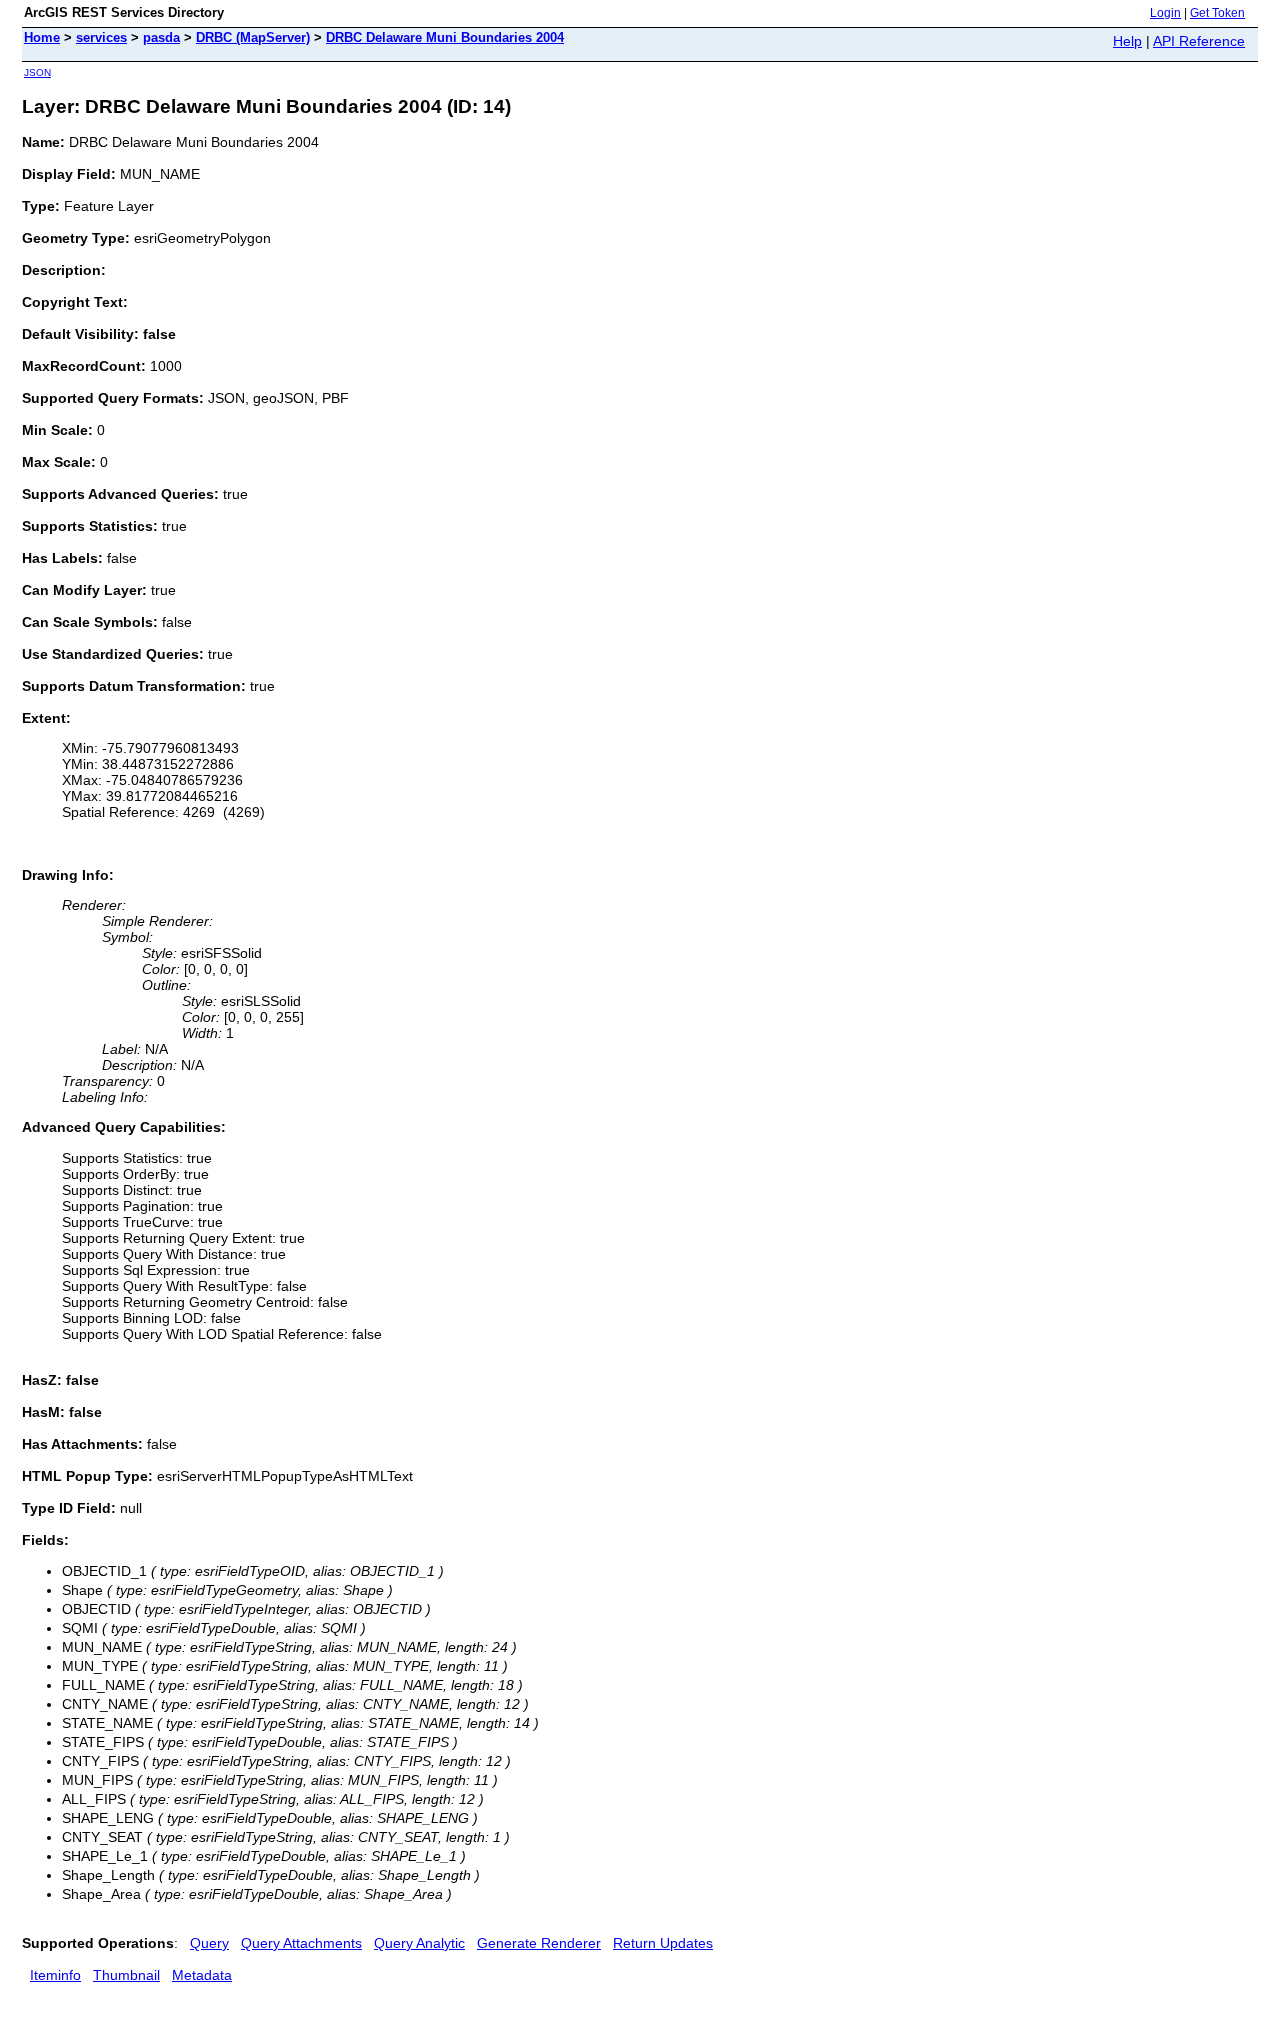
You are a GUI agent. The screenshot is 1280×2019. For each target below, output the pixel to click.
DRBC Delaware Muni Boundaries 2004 (445, 37)
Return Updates (663, 1943)
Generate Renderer (539, 1943)
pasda (161, 37)
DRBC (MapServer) (253, 37)
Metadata (202, 1975)
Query (209, 1943)
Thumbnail (126, 1975)
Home (42, 37)
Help (1127, 41)
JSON (37, 72)
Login (1165, 13)
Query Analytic (419, 1943)
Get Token (1217, 13)
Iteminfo (55, 1975)
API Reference (1199, 41)
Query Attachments (301, 1943)
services (101, 37)
